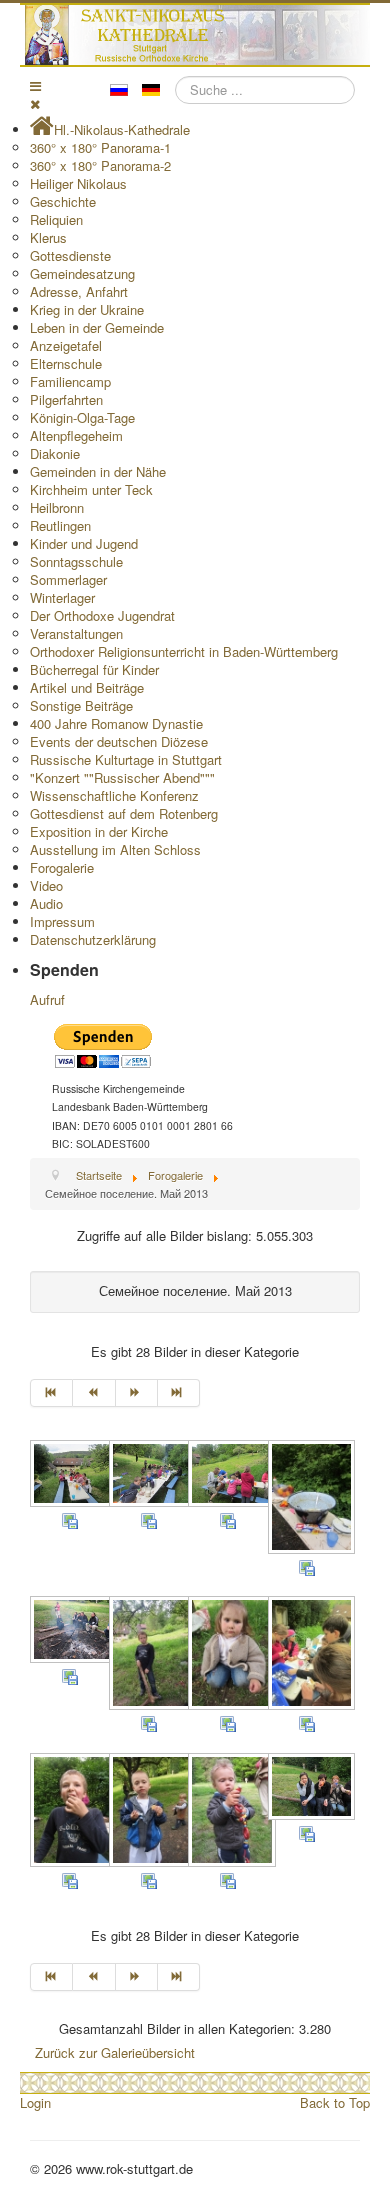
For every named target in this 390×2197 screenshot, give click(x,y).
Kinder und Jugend (84, 543)
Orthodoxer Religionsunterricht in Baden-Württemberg (184, 651)
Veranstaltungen (76, 633)
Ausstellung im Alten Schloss (115, 849)
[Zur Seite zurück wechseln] (94, 1393)
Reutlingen (60, 525)
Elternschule (66, 363)
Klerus (48, 237)
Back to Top (335, 2102)
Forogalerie (62, 867)
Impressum (62, 921)
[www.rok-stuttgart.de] (197, 35)
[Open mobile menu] (35, 85)
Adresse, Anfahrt (79, 291)
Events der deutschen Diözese (119, 741)
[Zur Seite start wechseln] (51, 1393)
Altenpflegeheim (76, 435)
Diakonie (55, 453)
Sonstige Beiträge (81, 705)
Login (35, 2102)
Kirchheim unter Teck (91, 489)
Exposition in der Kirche (99, 831)
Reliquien (56, 219)
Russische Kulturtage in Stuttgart (126, 759)
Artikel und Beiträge (87, 687)
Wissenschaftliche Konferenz (114, 795)
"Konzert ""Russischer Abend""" (122, 777)
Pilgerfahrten (66, 399)
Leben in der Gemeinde (97, 327)
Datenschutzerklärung (93, 939)
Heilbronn (57, 507)
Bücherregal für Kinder (94, 669)
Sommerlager (68, 579)
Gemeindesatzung (82, 273)
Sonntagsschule (76, 561)
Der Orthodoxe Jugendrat (102, 615)
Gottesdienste (70, 255)
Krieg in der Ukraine (87, 309)
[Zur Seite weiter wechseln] (137, 1393)
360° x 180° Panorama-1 (100, 147)
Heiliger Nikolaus (78, 183)
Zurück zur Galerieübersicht (115, 2052)
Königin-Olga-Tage (82, 417)
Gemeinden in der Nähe (98, 471)
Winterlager (62, 597)
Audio (46, 903)
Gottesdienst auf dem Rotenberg (124, 813)
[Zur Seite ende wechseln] (179, 1393)
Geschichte (63, 201)
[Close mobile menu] (35, 103)
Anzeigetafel (66, 345)
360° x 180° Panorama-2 (100, 165)
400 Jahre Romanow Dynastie (116, 723)
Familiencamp (70, 381)
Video (46, 885)
